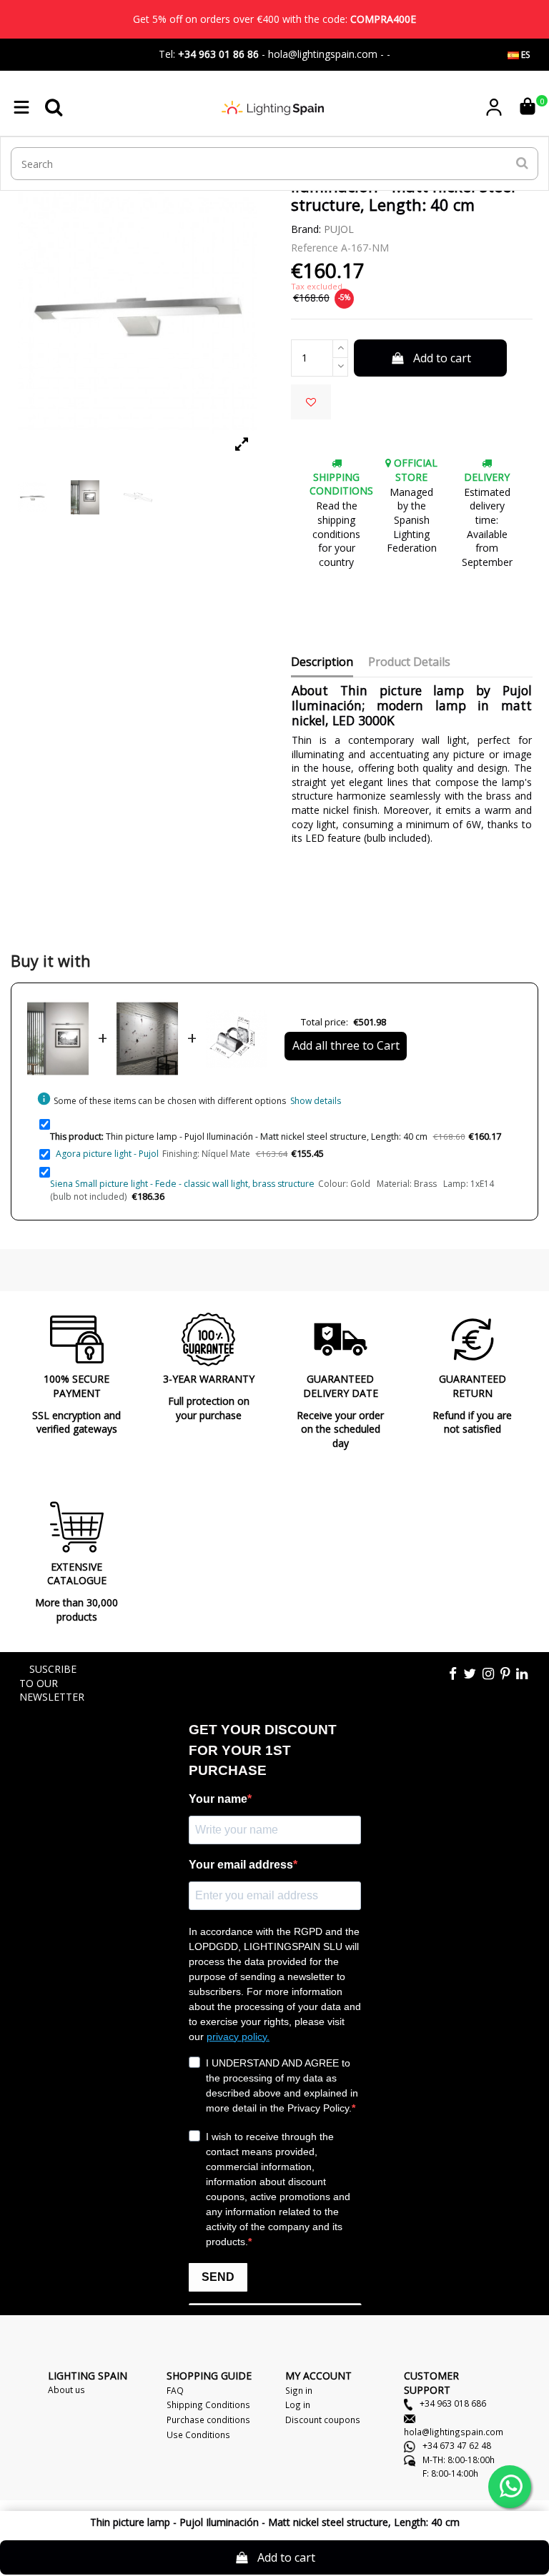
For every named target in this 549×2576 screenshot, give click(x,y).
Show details (316, 1101)
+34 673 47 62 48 (456, 2445)
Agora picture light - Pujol (107, 1154)
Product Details (409, 662)
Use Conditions (198, 2435)
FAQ (175, 2390)
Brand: (306, 229)
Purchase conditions (208, 2420)
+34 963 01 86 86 (218, 54)
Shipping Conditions (208, 2405)
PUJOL (339, 229)
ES (524, 55)
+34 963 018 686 (452, 2403)
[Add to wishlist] (311, 402)
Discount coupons (323, 2420)
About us (66, 2389)
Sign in (299, 2390)
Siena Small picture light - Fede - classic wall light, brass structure (182, 1184)
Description (322, 662)
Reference (315, 248)
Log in (298, 2405)
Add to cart (442, 358)
